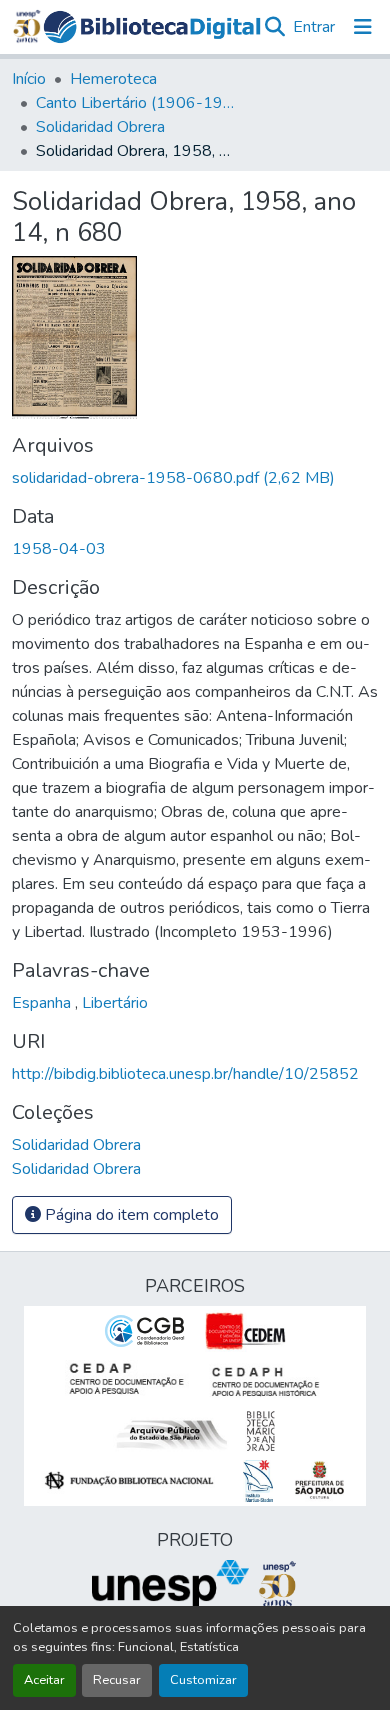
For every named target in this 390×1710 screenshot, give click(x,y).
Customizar (203, 1680)
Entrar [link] (314, 27)
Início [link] (29, 79)
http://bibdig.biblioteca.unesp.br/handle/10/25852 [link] (185, 1074)
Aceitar (44, 1680)
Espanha (43, 1003)
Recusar (117, 1680)
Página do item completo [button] (130, 1215)
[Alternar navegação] (363, 27)
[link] (195, 478)
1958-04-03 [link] (59, 549)
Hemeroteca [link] (113, 79)
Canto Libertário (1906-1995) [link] (136, 103)
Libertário (115, 1003)
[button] (152, 27)
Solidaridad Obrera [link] (100, 127)
